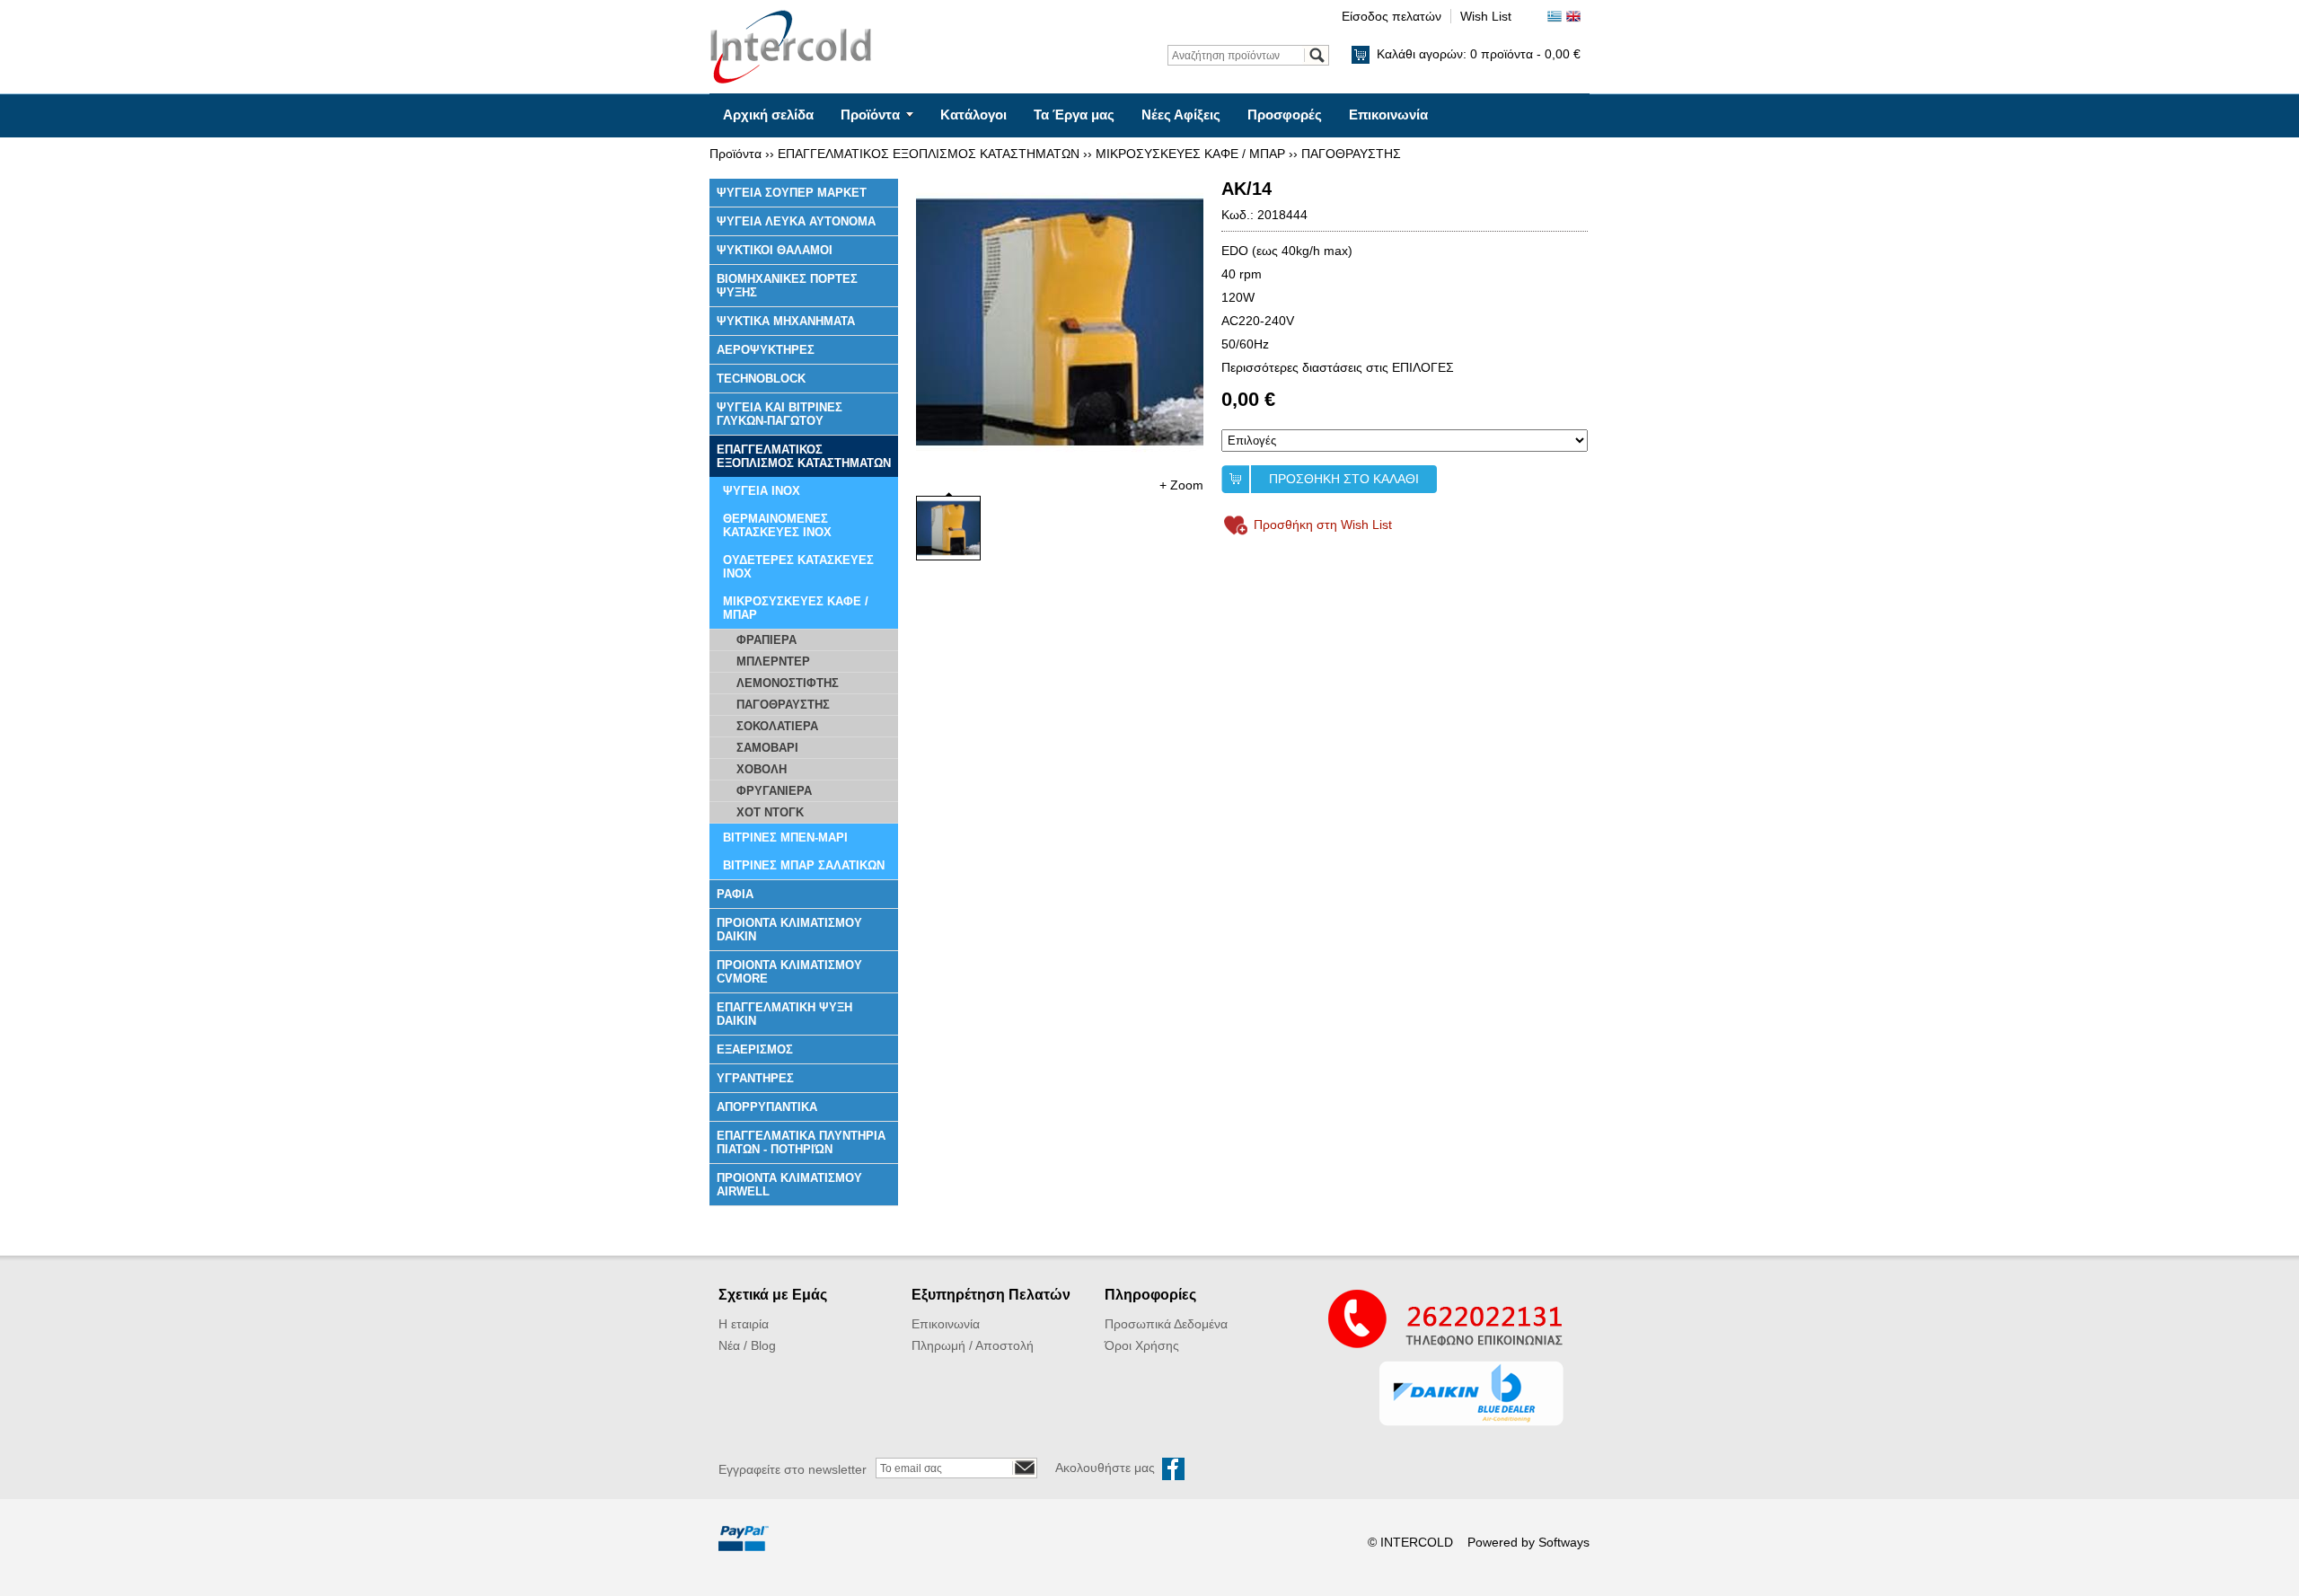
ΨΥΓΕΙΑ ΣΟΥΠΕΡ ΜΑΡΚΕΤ (792, 193)
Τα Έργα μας (1074, 115)
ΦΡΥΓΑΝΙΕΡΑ (774, 791)
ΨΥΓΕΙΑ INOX (762, 491)
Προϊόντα (870, 115)
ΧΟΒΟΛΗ (762, 769)
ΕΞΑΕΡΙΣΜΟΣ (755, 1049)
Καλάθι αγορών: (1479, 54)
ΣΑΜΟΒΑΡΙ (767, 748)
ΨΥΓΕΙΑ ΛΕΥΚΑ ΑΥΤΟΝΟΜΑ (796, 221)
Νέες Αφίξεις (1181, 115)
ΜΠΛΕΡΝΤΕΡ (773, 661)
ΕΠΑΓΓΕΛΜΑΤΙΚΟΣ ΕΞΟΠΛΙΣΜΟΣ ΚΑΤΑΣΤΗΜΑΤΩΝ (929, 154)
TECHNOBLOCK (761, 379)
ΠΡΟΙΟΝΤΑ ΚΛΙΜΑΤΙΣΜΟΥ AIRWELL (789, 1185)
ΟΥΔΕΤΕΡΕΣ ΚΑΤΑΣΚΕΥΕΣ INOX (798, 567)
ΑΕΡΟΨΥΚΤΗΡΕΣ (766, 350)
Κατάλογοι (973, 115)
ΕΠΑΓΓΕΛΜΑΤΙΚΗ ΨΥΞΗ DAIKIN (784, 1014)
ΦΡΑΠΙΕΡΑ (766, 640)
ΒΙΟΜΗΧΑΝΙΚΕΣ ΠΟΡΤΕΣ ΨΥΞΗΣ (787, 286)
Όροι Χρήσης (1142, 1345)
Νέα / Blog (747, 1345)
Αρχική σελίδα (768, 115)
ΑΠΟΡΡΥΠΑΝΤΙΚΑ (767, 1107)
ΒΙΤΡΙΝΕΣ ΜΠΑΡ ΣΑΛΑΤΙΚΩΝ (804, 865)
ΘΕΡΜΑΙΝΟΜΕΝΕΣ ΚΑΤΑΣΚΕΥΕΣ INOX (777, 525)
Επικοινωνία (1388, 115)
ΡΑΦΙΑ (735, 894)
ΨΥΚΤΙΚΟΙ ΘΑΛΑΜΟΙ (775, 250)
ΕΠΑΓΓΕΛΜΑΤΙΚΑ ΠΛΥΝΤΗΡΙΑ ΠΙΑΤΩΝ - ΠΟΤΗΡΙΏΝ (801, 1142)
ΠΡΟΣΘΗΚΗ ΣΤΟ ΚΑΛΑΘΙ (1344, 479)
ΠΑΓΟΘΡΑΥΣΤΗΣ (1351, 154)
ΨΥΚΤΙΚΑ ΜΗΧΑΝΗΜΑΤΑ (786, 321)
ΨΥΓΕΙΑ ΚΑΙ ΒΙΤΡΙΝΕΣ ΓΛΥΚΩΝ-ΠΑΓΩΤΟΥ (780, 414)
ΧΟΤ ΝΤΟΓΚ (770, 812)
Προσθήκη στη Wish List (1323, 525)
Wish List (1486, 16)
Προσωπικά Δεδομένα (1166, 1324)
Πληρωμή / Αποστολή (973, 1345)
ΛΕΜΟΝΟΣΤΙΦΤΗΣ (788, 683)
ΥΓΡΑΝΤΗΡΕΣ (755, 1078)
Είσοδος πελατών (1392, 16)
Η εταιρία (744, 1324)
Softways (1564, 1542)
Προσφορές (1285, 115)
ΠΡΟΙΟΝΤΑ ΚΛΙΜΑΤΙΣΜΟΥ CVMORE (789, 972)
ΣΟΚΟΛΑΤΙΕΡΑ (777, 726)
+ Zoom (1181, 485)
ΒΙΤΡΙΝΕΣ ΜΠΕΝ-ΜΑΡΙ (785, 838)
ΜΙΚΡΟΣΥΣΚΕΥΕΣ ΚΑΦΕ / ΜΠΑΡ (1190, 154)
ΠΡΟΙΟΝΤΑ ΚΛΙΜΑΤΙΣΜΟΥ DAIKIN (789, 930)
